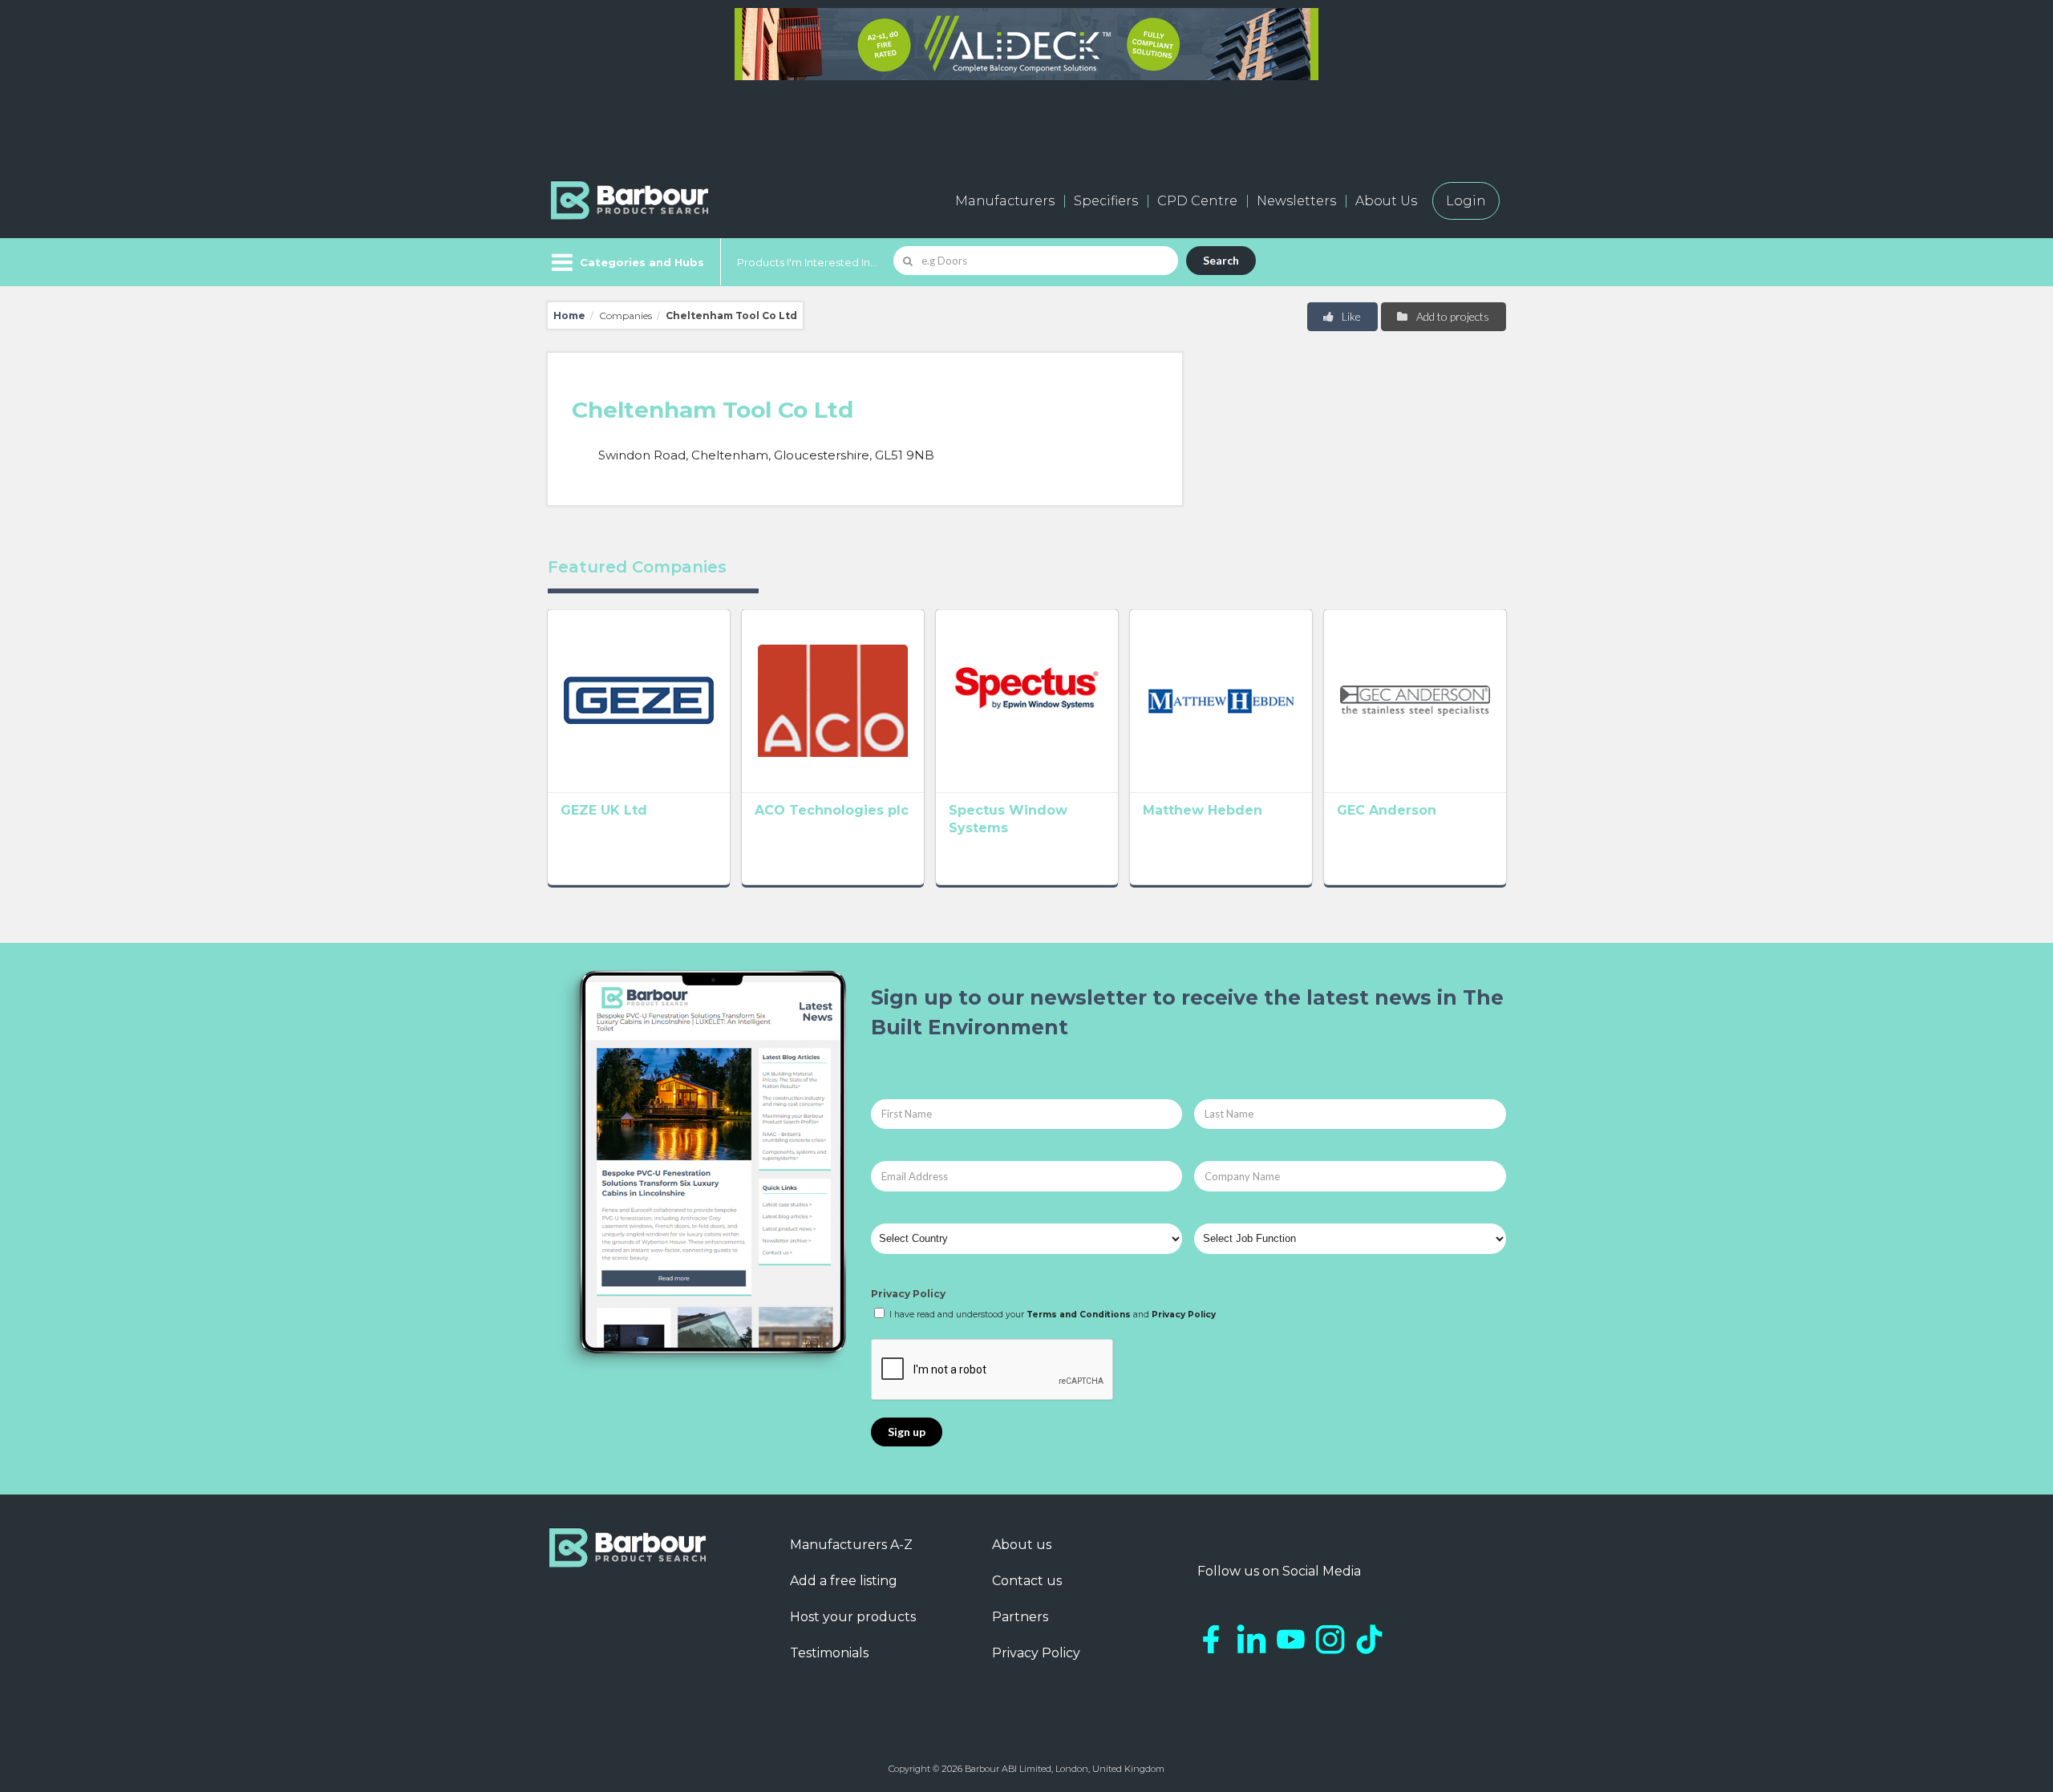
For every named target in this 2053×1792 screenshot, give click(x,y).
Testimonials (829, 1653)
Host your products (853, 1617)
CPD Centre (1197, 201)
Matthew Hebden (1203, 810)
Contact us (1027, 1581)
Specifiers (1106, 201)
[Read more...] (639, 701)
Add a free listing (844, 1581)
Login (1466, 201)
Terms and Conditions (1079, 1315)
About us (1022, 1545)
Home (569, 316)
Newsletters (1296, 201)
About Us (1386, 201)
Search (1221, 260)
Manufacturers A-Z (851, 1545)
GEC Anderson (1387, 810)
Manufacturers (1005, 201)
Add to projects (1452, 316)
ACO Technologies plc (832, 810)
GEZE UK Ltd (604, 810)
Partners (1020, 1617)
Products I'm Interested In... (807, 262)
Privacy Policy (908, 1294)
